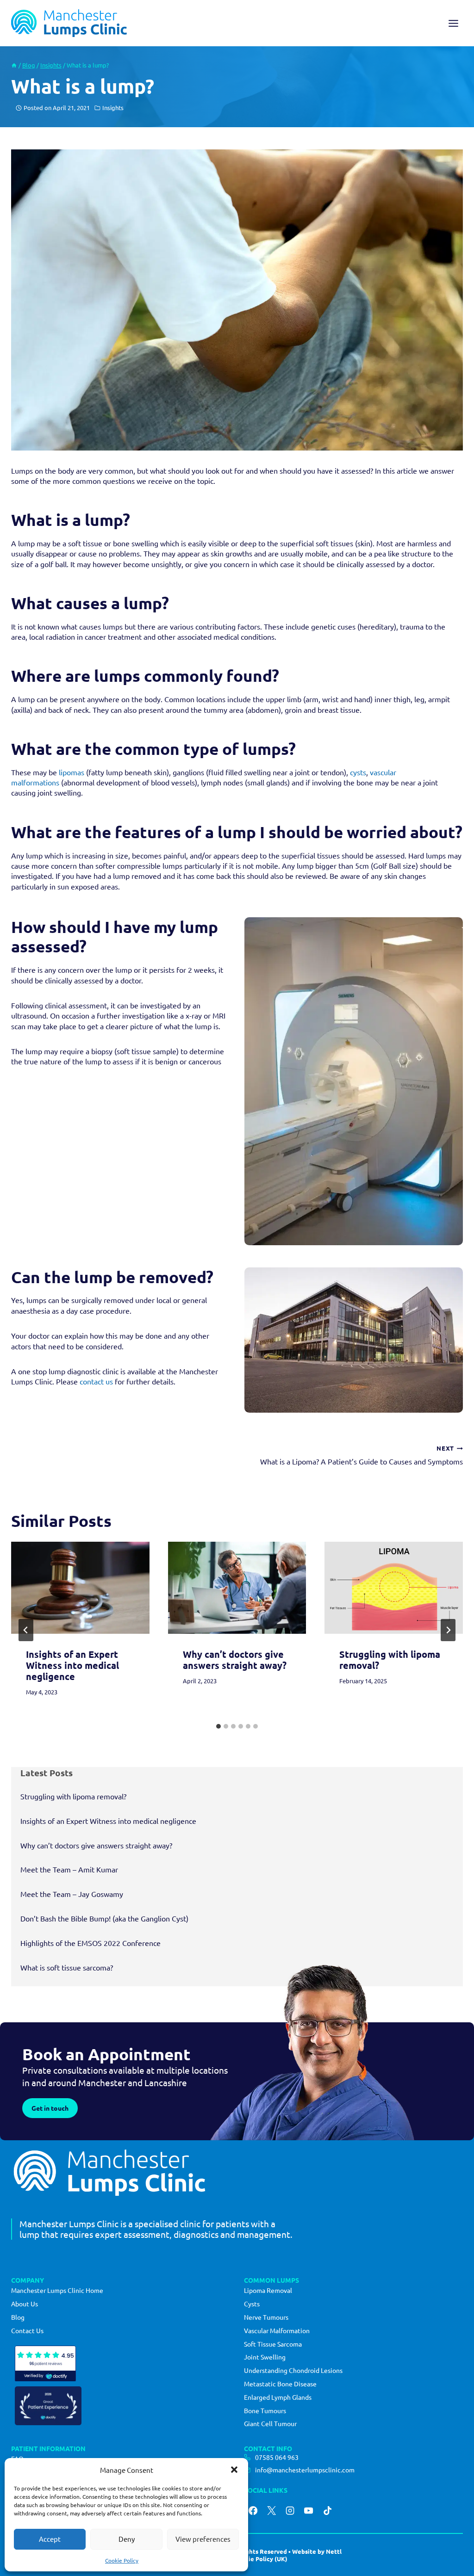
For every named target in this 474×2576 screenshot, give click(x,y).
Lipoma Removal (268, 2290)
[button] (234, 2470)
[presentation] (80, 1588)
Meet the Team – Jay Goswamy (72, 1894)
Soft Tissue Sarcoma (273, 2344)
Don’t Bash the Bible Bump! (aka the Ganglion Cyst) (104, 1918)
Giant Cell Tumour (270, 2423)
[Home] (14, 65)
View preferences (203, 2539)
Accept (50, 2539)
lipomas (72, 772)
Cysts (252, 2304)
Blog (18, 2317)
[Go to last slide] (26, 1630)
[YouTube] (309, 2510)
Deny (127, 2539)
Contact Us (27, 2330)
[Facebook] (253, 2510)
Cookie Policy (122, 2560)
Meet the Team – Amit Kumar (69, 1869)
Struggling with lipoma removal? (390, 1660)
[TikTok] (327, 2510)
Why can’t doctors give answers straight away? (235, 1660)
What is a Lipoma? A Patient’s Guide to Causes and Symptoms (362, 1455)
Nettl (334, 2551)
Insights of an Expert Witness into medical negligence (72, 1665)
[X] (271, 2510)
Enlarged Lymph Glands (278, 2397)
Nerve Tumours (266, 2317)
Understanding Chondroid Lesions (293, 2370)
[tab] (218, 1726)
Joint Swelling (265, 2357)
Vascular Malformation (277, 2330)
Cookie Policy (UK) (261, 2559)
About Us (25, 2304)
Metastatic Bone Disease (280, 2384)
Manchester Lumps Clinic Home (57, 2290)
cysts (358, 772)
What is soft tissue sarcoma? (67, 1967)
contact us (96, 1381)
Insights (113, 108)
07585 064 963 (277, 2457)
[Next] (448, 1630)
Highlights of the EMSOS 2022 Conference (90, 1943)
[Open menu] (453, 23)
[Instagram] (290, 2510)
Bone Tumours (265, 2410)
